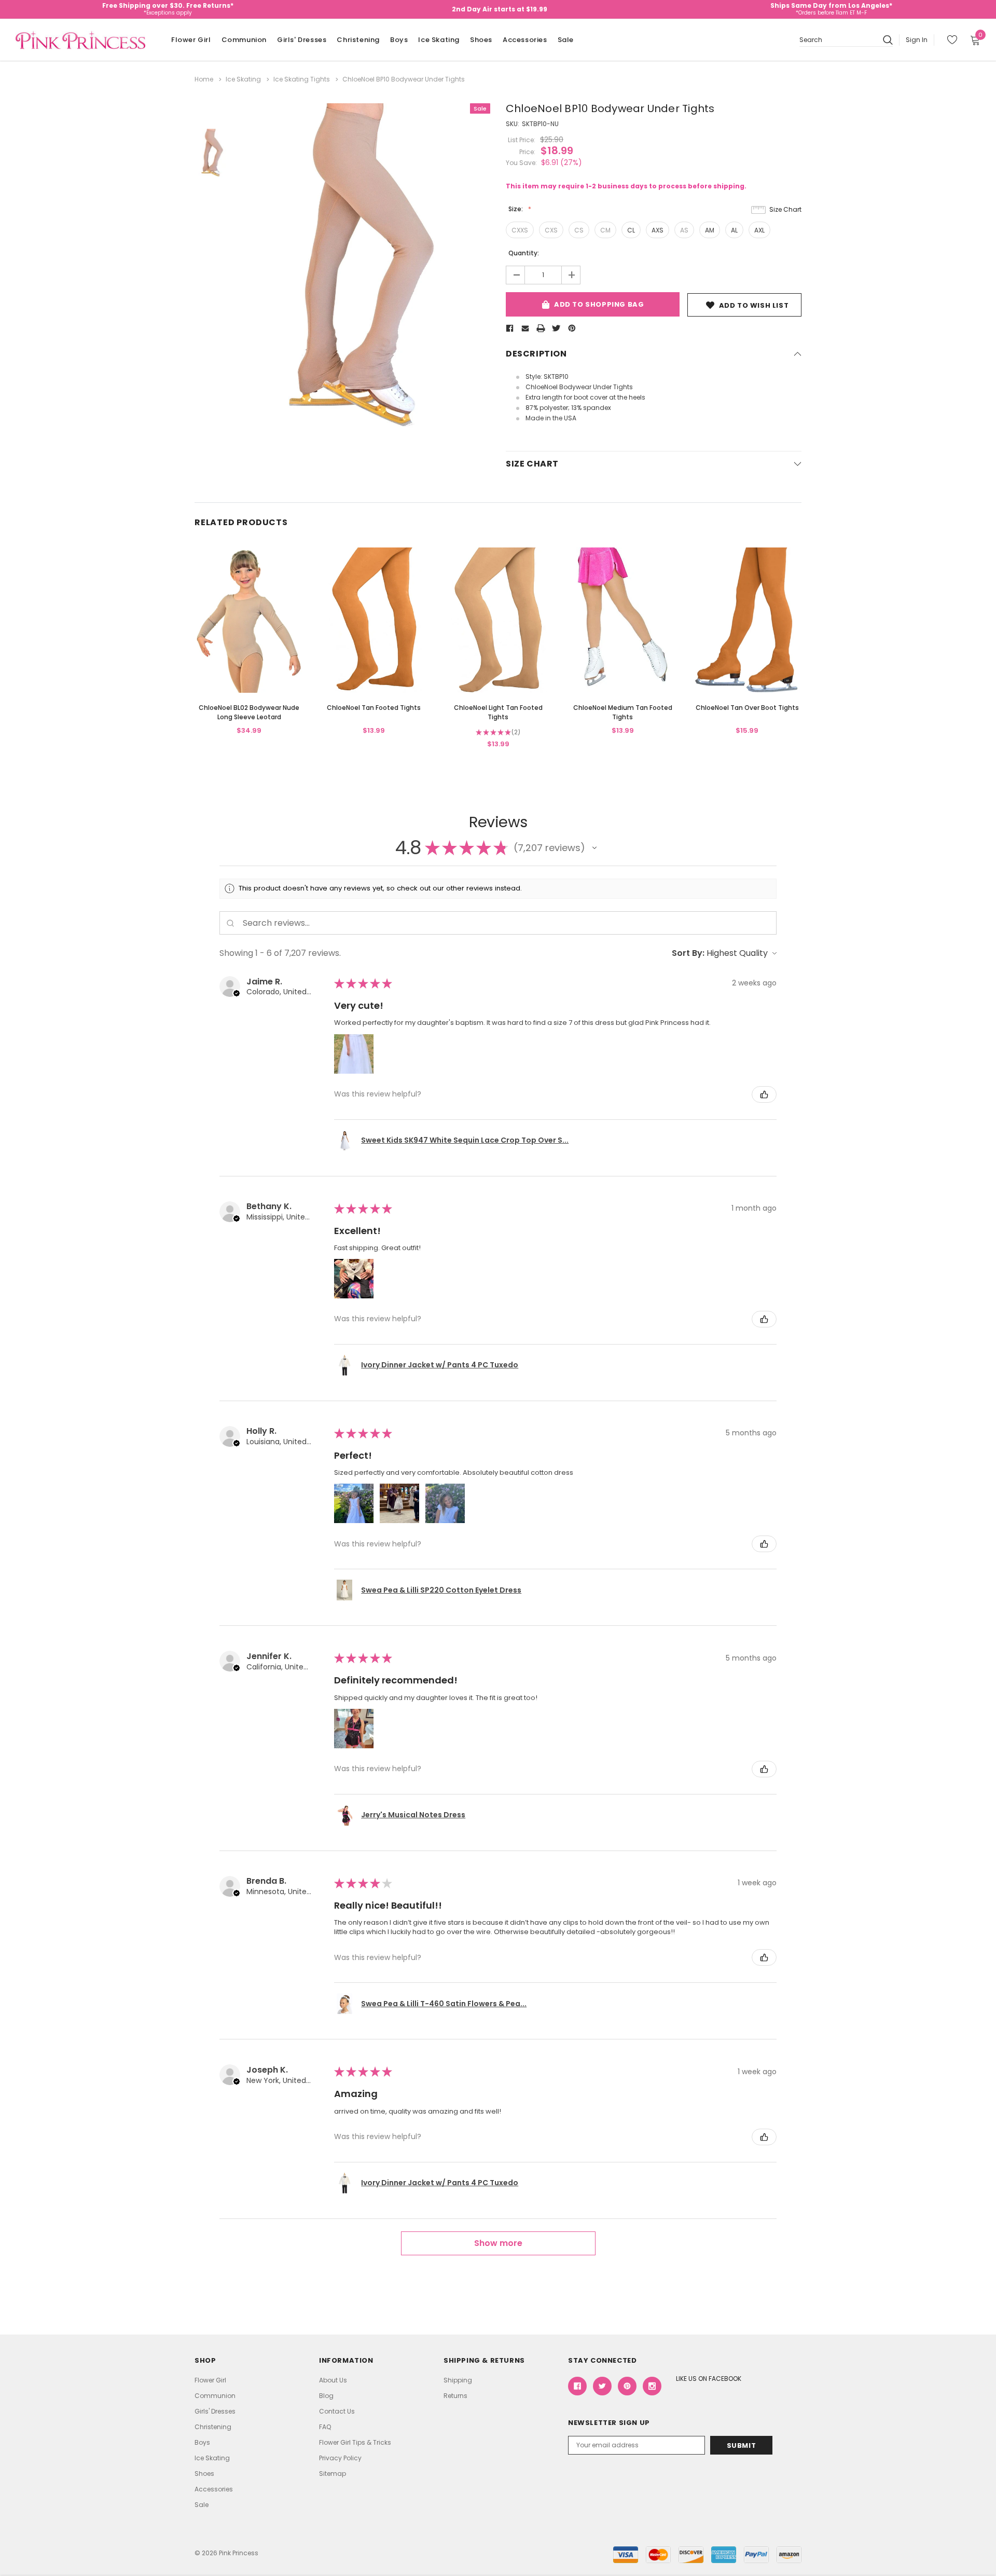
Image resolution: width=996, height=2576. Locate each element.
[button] (594, 848)
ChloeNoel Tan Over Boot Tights (747, 708)
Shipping (458, 2380)
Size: (516, 209)
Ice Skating (439, 40)
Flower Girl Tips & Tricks (355, 2442)
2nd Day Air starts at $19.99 (500, 9)
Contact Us (337, 2411)
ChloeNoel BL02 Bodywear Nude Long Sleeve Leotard (249, 712)
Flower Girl (191, 40)
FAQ (325, 2427)
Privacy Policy (340, 2458)
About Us (333, 2380)
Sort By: (688, 953)
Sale (566, 40)
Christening (358, 40)
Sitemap (333, 2474)
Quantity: (524, 253)
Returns (455, 2396)
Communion (244, 40)
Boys (399, 40)
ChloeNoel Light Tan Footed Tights (498, 712)
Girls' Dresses (302, 40)
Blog (326, 2396)
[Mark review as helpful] (764, 1094)
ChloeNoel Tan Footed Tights (374, 708)
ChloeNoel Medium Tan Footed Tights (623, 712)
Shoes (481, 40)
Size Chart (785, 209)
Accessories (525, 40)
